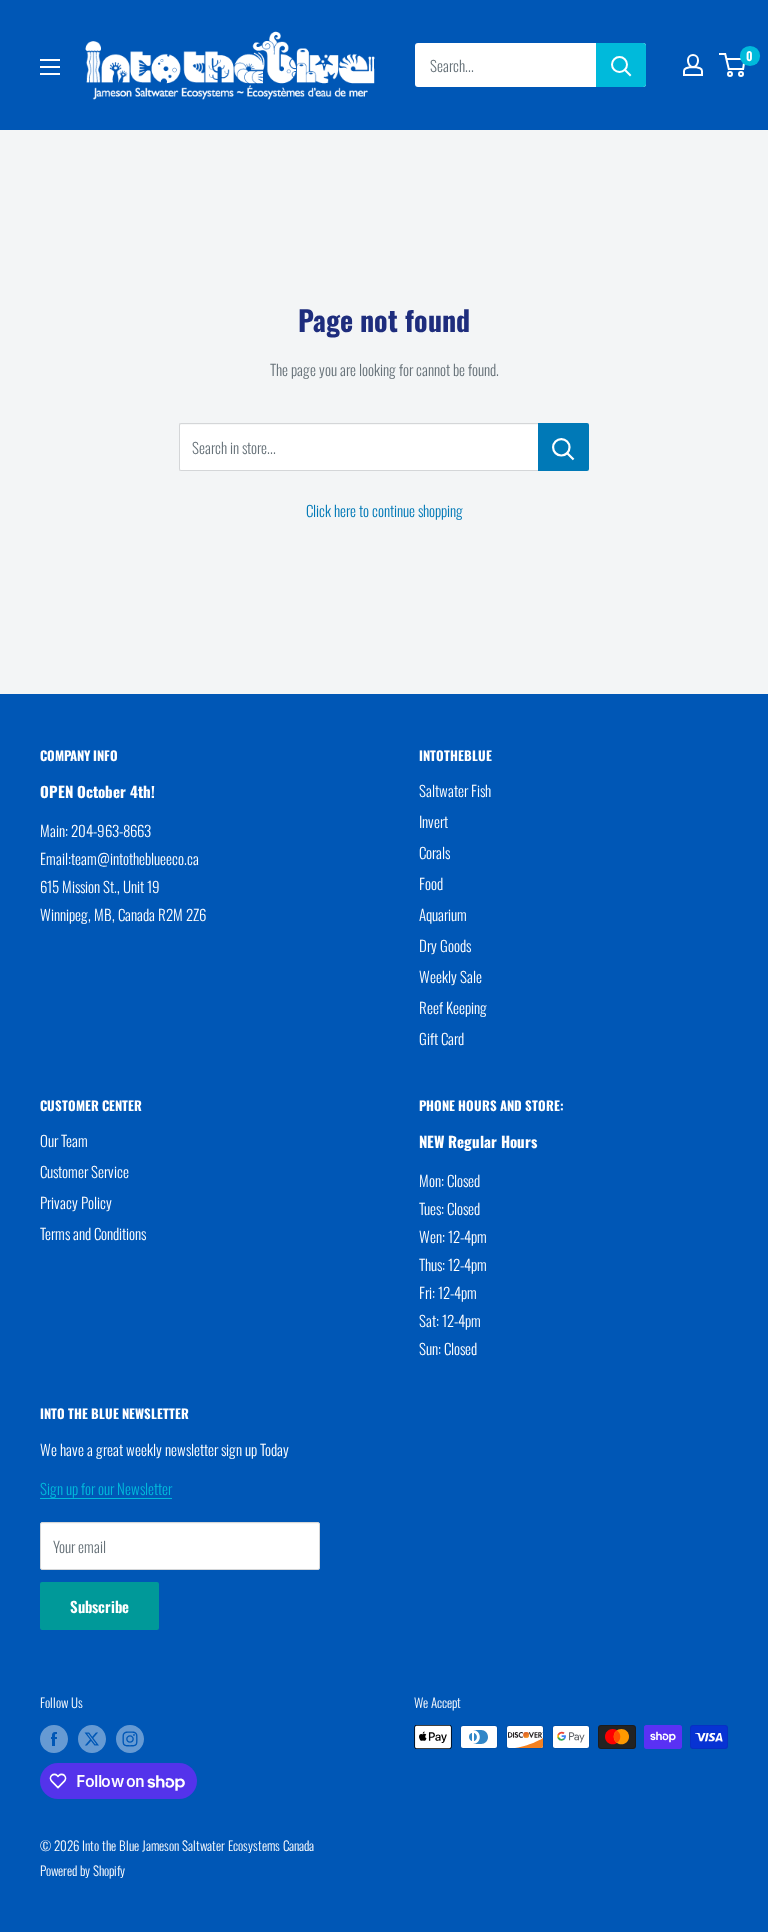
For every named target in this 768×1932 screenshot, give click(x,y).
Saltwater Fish (455, 790)
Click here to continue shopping (384, 510)
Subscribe (99, 1606)
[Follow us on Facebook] (54, 1739)
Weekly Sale (450, 976)
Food (431, 883)
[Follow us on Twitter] (92, 1739)
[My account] (693, 65)
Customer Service (84, 1171)
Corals (434, 852)
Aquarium (443, 914)
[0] (733, 65)
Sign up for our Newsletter (106, 1488)
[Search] (621, 65)
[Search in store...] (563, 447)
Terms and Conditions (93, 1233)
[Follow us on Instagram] (130, 1739)
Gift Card (441, 1038)
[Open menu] (50, 67)
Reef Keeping (453, 1007)
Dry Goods (445, 945)
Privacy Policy (76, 1202)
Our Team (64, 1140)
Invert (433, 821)
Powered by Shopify (82, 1870)
